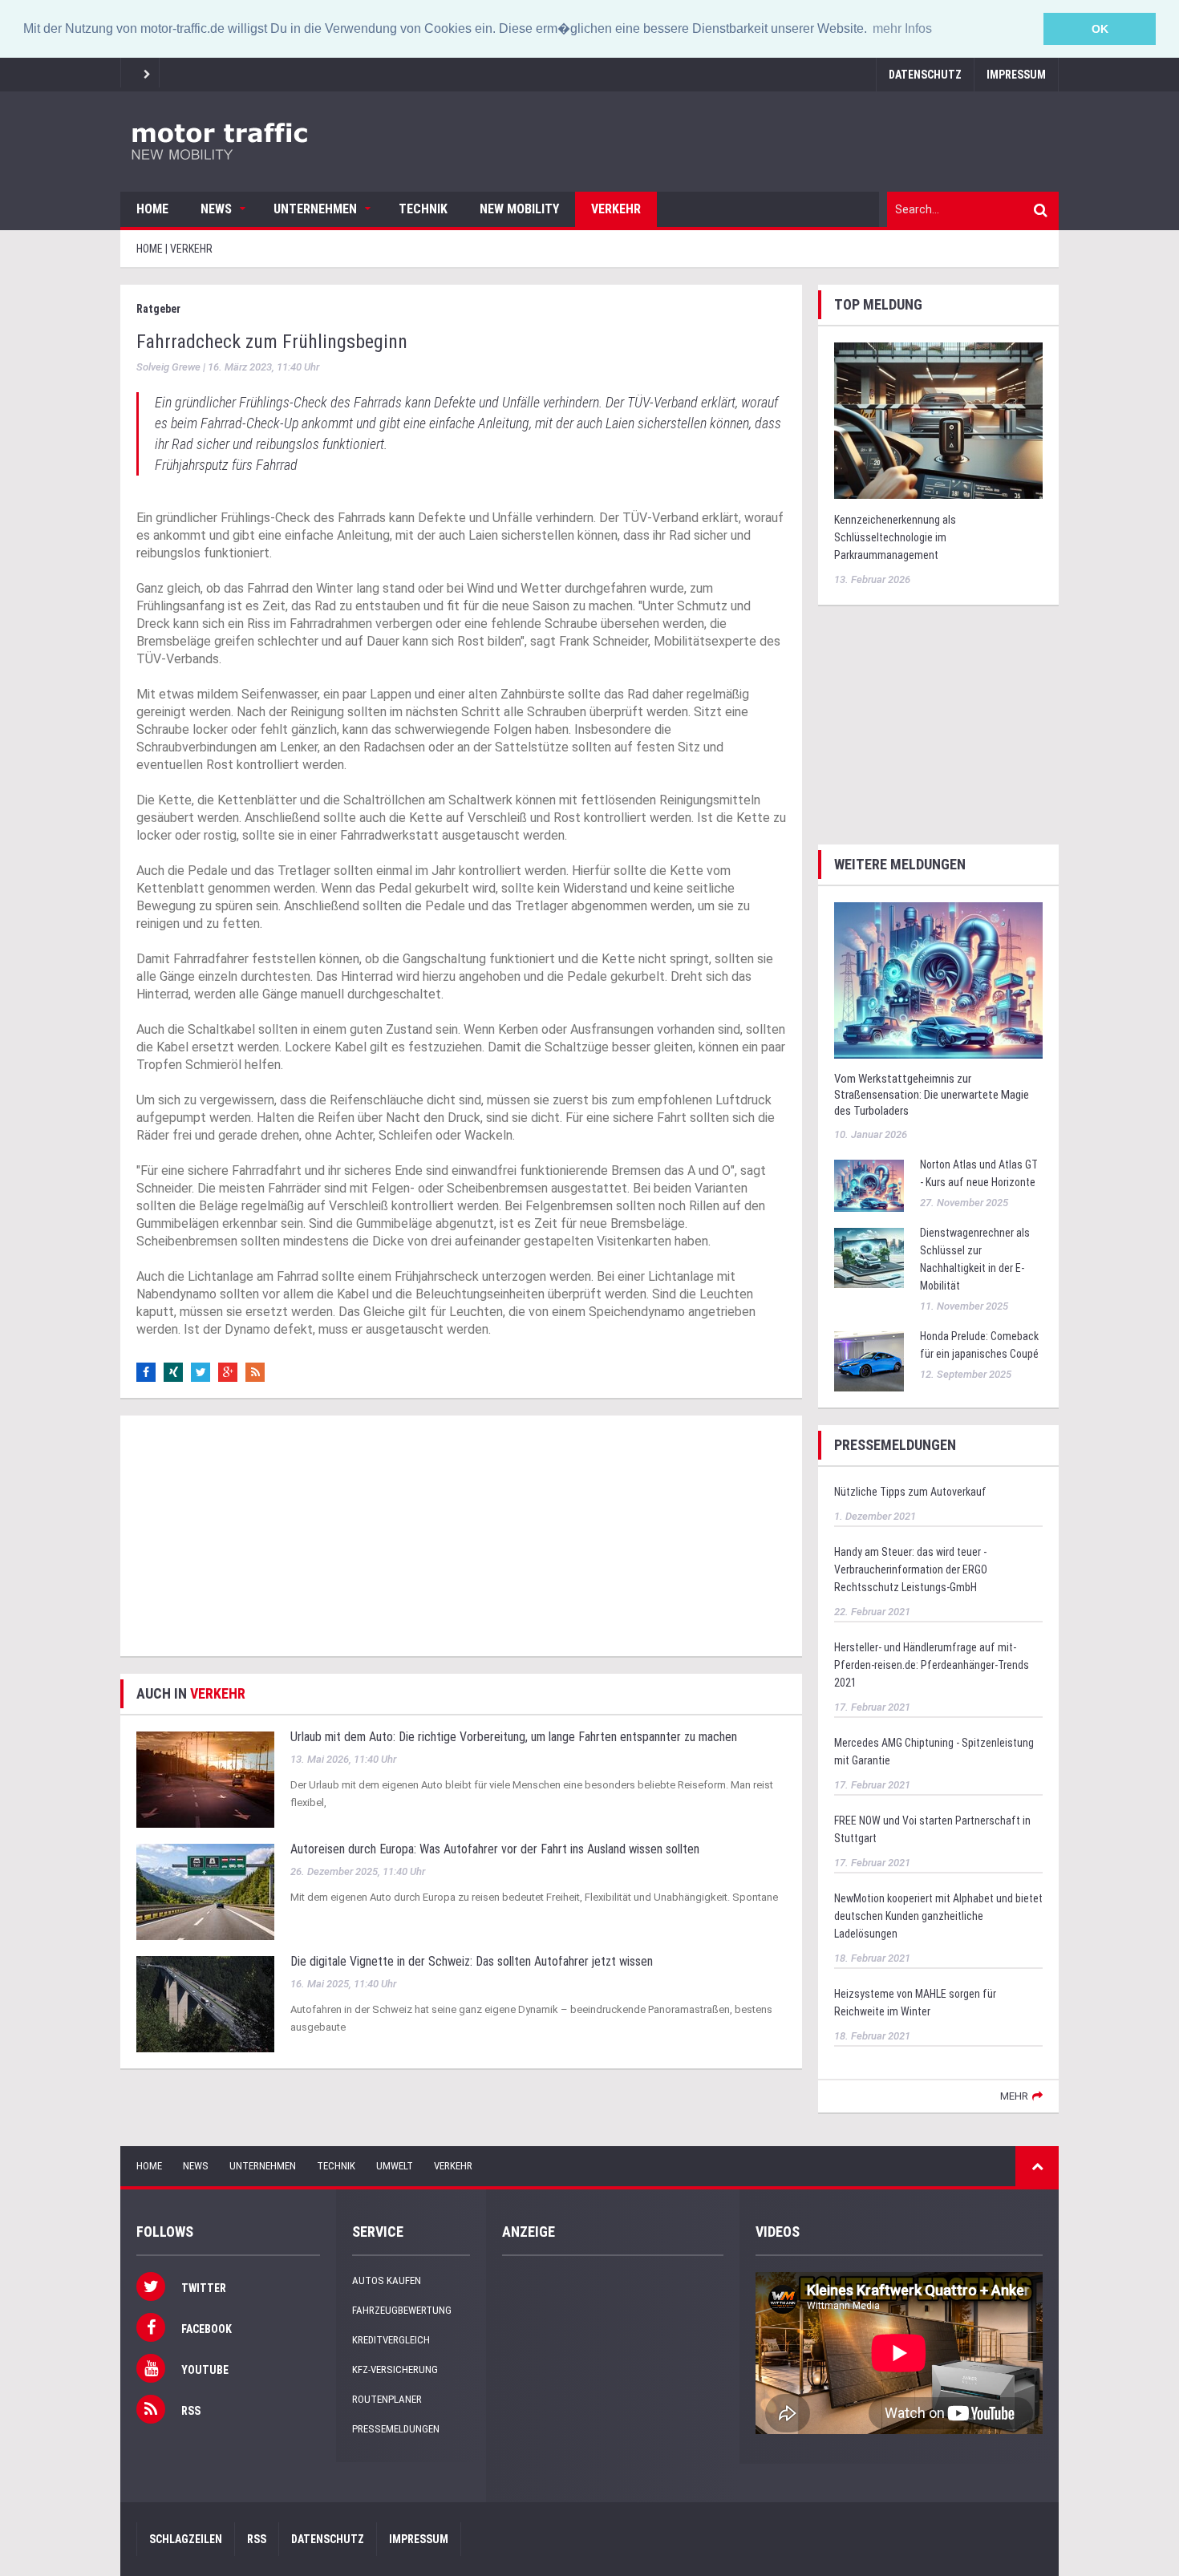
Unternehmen (315, 209)
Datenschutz (925, 75)
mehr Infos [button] (902, 28)
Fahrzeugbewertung (402, 2310)
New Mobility (519, 209)
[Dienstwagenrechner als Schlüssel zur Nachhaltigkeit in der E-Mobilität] (869, 1257)
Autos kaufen (387, 2280)
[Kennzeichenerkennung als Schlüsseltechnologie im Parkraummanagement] (938, 419)
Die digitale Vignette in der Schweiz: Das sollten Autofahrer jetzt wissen (472, 1961)
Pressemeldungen (396, 2429)
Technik (423, 209)
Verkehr (616, 209)
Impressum (1016, 75)
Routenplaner (387, 2399)
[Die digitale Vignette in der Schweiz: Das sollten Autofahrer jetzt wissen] (205, 2003)
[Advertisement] (461, 1536)
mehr (1014, 2096)
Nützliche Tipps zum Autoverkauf (910, 1492)
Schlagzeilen (186, 2539)
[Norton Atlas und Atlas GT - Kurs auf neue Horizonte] (869, 1185)
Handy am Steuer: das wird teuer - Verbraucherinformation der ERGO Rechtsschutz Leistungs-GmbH (911, 1569)
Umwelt (395, 2166)
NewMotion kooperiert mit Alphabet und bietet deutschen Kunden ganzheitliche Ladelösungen (938, 1916)
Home (152, 209)
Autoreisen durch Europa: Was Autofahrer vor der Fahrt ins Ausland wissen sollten (495, 1849)
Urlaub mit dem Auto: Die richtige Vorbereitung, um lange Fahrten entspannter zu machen (514, 1737)
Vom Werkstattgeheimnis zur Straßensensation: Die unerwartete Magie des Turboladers (932, 1095)
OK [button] (1100, 29)
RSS (257, 2539)
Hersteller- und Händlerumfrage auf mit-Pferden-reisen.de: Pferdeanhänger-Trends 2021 (932, 1665)
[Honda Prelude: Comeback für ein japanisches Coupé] (869, 1361)
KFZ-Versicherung (395, 2369)
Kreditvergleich (391, 2340)
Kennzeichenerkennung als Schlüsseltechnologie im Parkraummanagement (895, 537)
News (216, 209)
